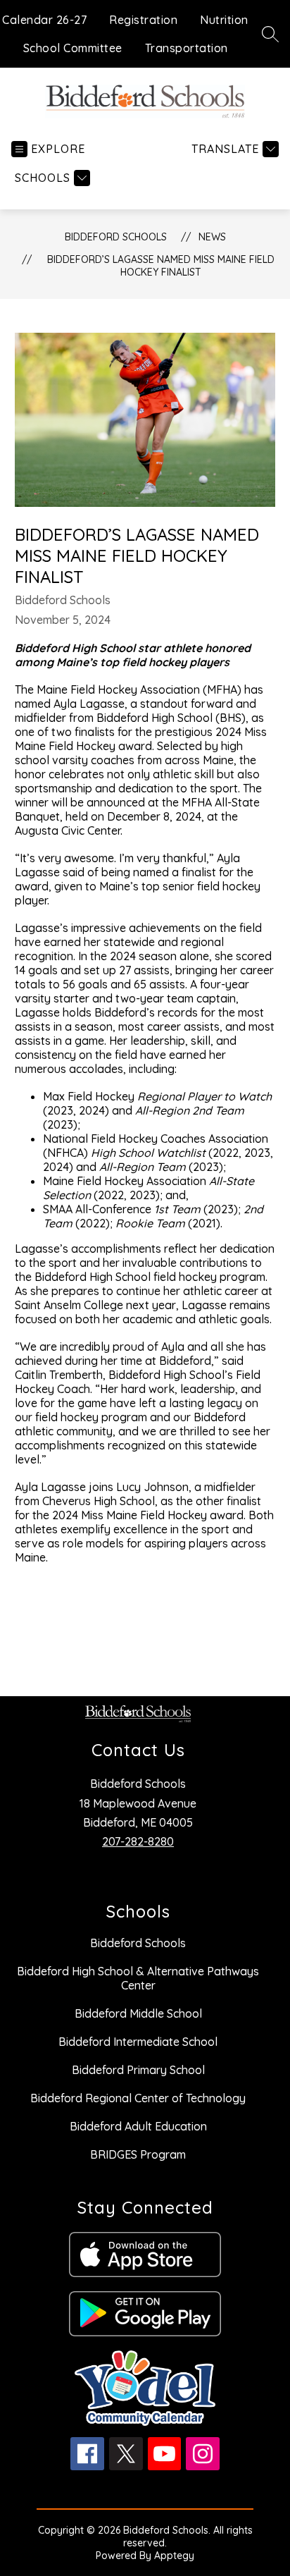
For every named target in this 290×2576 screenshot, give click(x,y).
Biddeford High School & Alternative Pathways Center (138, 1978)
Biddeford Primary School (138, 2070)
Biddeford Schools (116, 237)
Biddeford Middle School (138, 2013)
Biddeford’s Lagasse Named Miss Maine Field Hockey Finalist (161, 266)
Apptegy (174, 2556)
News (212, 237)
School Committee (73, 48)
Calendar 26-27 (44, 20)
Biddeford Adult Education (138, 2126)
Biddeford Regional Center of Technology (138, 2098)
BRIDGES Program (138, 2154)
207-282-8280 (138, 1841)
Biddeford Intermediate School (138, 2042)
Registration (143, 20)
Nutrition (224, 20)
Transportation (187, 48)
